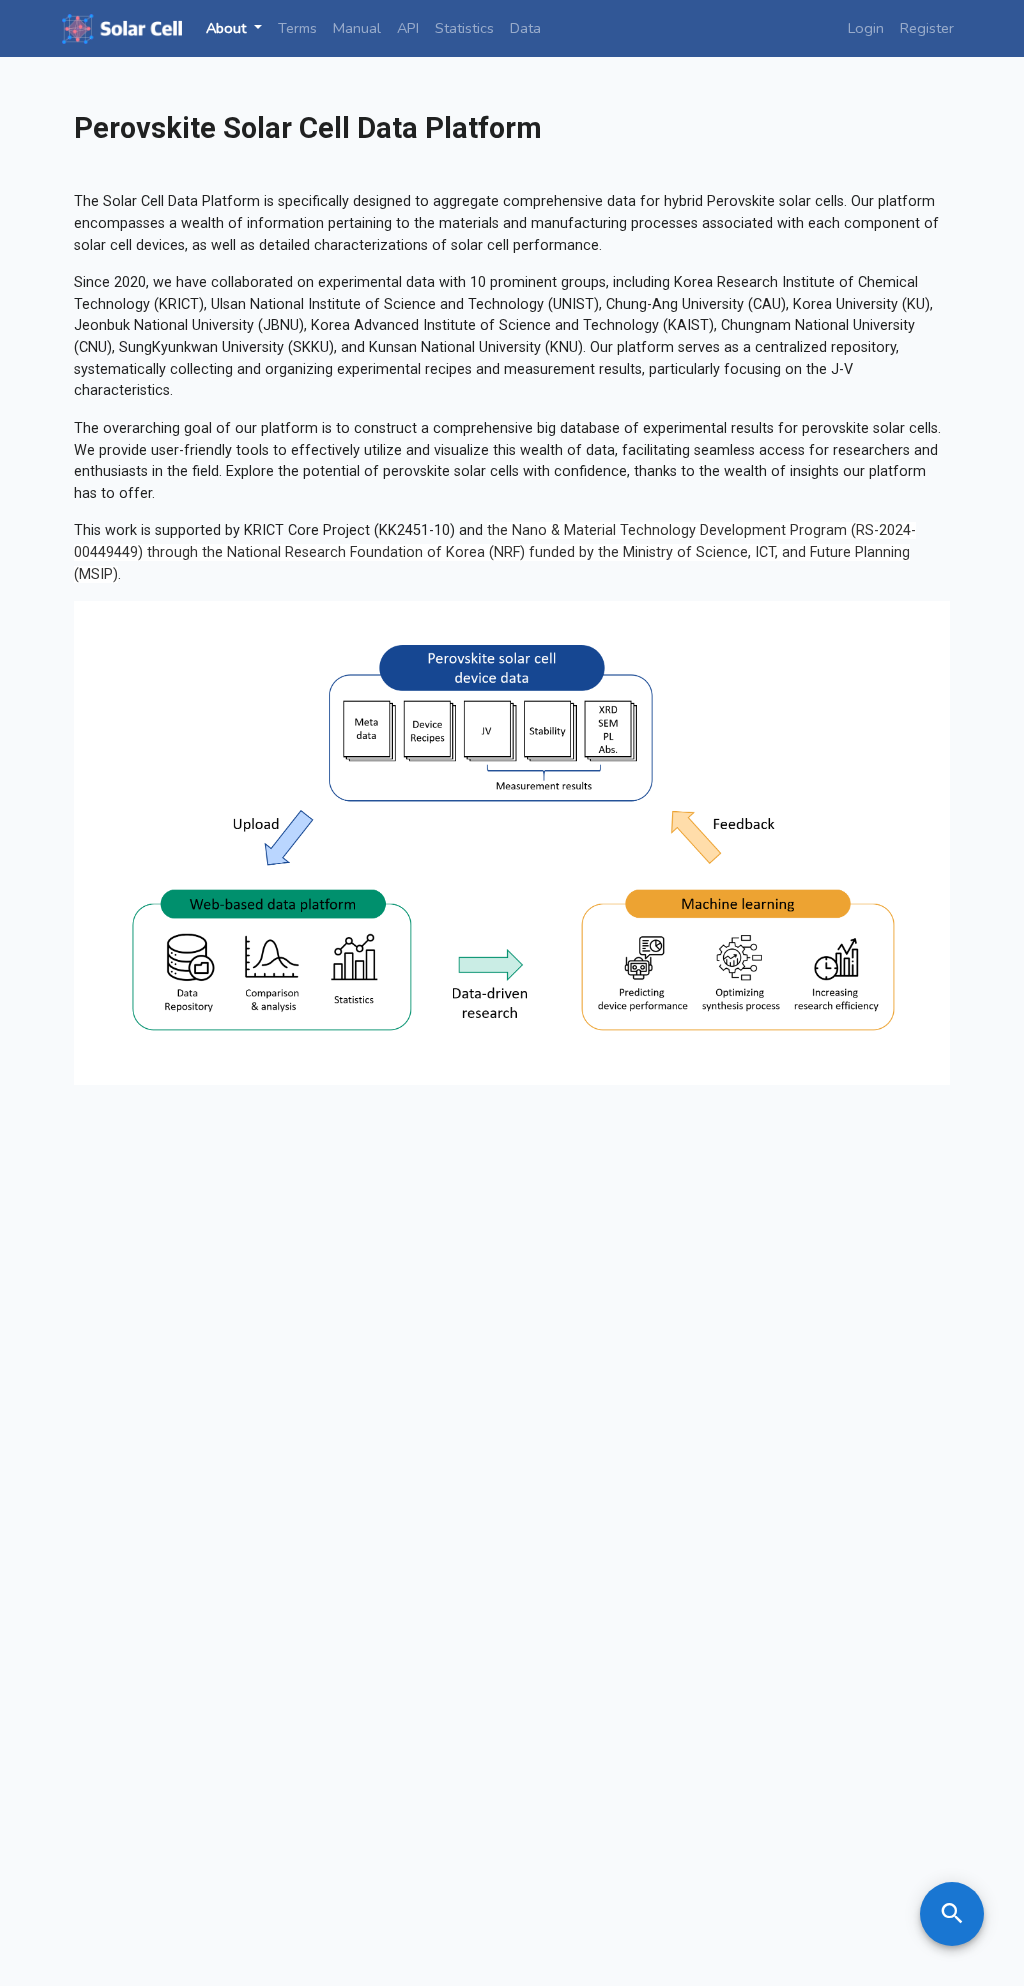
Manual (357, 28)
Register (927, 28)
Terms (297, 28)
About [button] (228, 28)
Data (525, 28)
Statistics (464, 28)
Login (866, 28)
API (408, 28)
